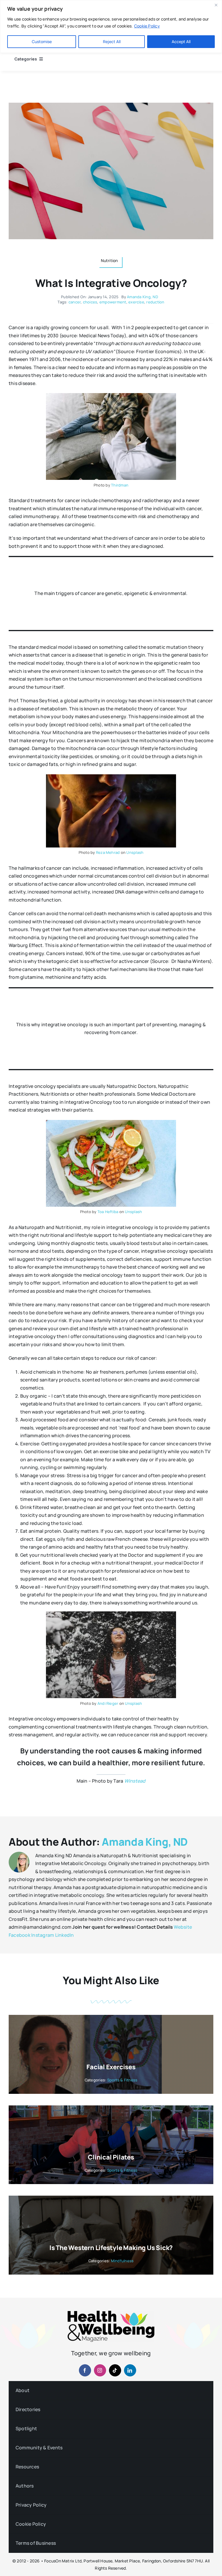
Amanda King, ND (143, 297)
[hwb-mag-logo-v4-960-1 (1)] (111, 2313)
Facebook (20, 1935)
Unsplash (135, 852)
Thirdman (120, 485)
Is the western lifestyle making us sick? (111, 2248)
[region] (111, 26)
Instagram (43, 1935)
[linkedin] (130, 2370)
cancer (75, 302)
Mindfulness (122, 2261)
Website (183, 1927)
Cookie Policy (147, 26)
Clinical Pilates (111, 2157)
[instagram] (100, 2370)
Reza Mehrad (108, 852)
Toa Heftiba (108, 1212)
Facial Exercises (111, 2067)
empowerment (113, 302)
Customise (42, 42)
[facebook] (85, 2370)
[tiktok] (115, 2370)
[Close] (216, 5)
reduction (155, 302)
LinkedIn (65, 1935)
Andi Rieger (108, 1703)
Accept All (181, 42)
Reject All (112, 42)
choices (90, 302)
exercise (136, 302)
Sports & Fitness (122, 2080)
